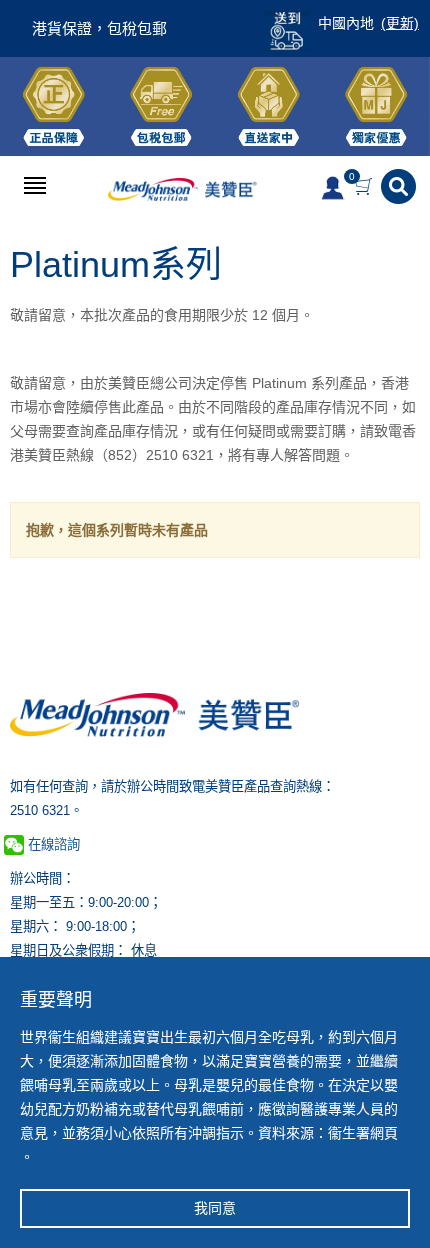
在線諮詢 (52, 844)
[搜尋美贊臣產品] (400, 186)
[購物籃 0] (365, 186)
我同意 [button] (215, 1208)
